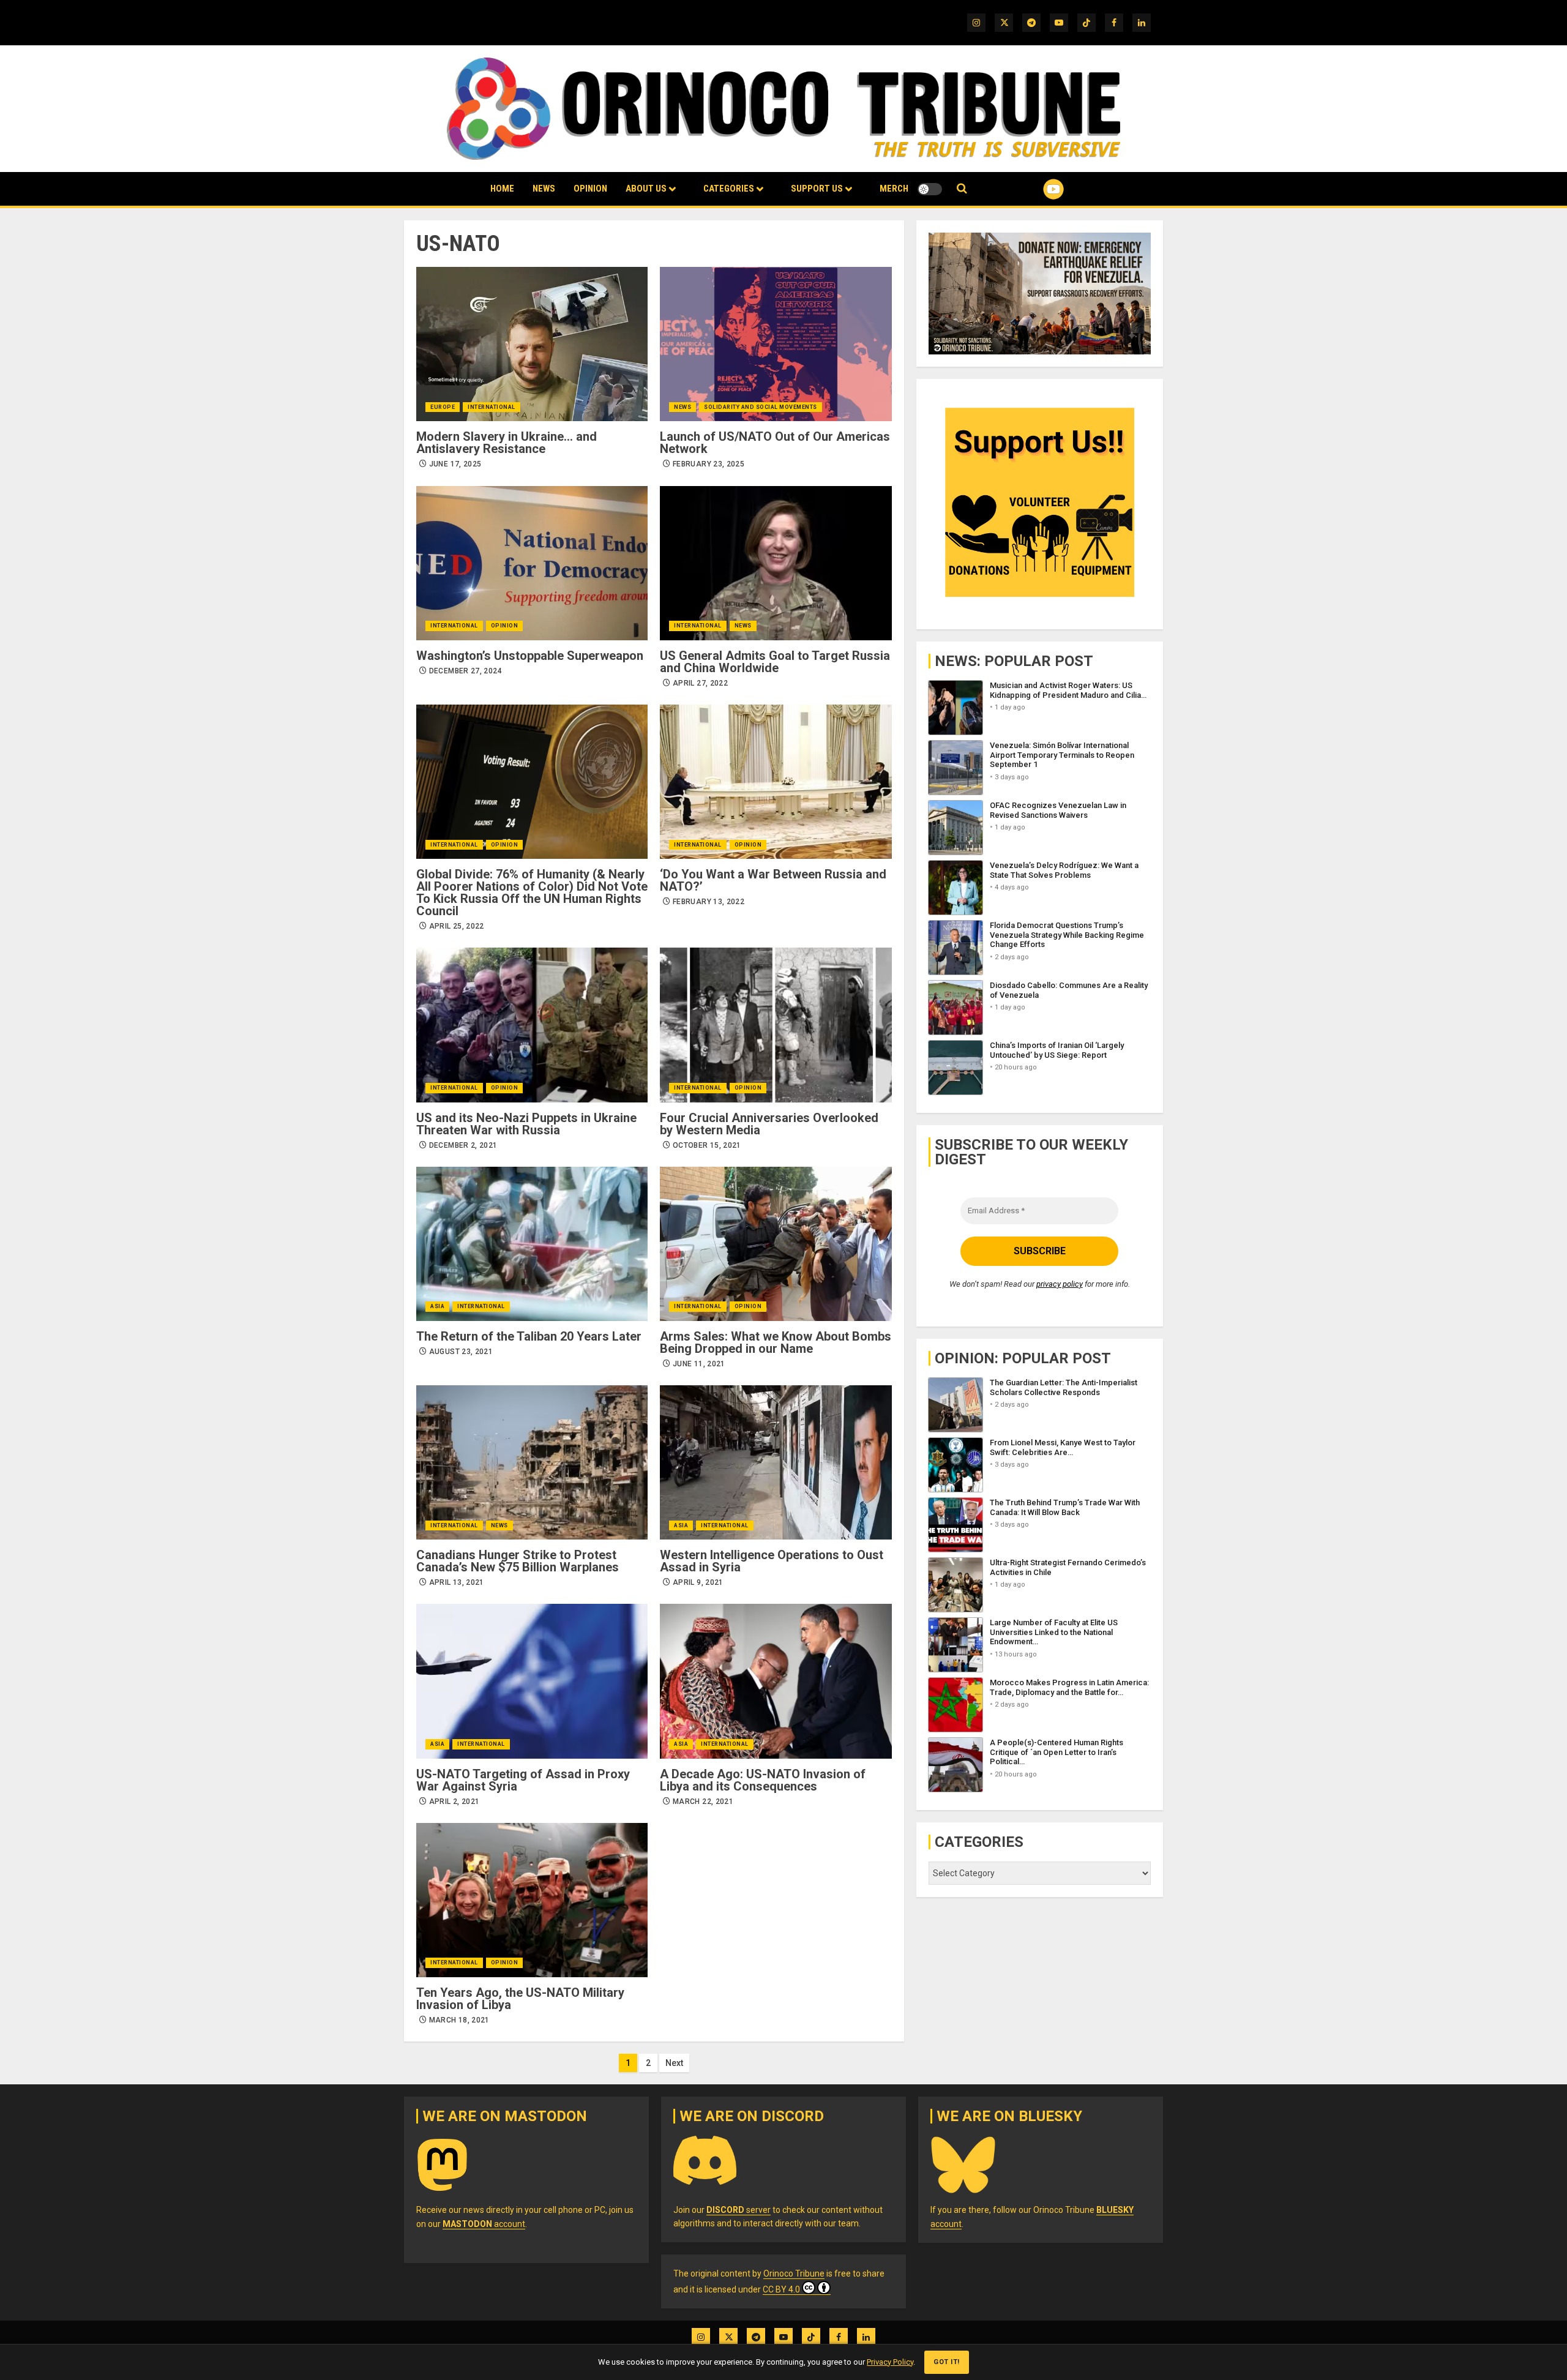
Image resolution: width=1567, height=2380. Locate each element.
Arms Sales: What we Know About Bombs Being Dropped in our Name (776, 1342)
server (739, 2210)
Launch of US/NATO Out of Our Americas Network (775, 443)
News (544, 189)
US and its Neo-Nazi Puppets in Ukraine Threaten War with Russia (526, 1124)
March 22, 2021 (703, 1802)
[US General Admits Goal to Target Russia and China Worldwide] (776, 563)
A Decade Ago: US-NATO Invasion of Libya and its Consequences (763, 1780)
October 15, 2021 (707, 1145)
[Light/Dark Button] (930, 189)
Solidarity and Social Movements (761, 407)
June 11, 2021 (699, 1364)
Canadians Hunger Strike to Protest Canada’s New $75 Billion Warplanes (518, 1561)
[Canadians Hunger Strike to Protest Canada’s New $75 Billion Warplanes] (532, 1462)
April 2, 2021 (454, 1802)
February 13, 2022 (709, 902)
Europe (443, 407)
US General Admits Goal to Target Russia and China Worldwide (775, 662)
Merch (894, 189)
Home (502, 189)
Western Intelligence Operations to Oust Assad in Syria (772, 1561)
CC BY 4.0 (781, 2289)
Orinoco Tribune (794, 2273)
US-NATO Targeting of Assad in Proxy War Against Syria (523, 1780)
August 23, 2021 (461, 1352)
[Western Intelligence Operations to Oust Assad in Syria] (776, 1462)
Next (674, 2063)
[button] (962, 189)
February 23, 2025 (709, 464)
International (492, 407)
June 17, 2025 (455, 464)
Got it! (947, 2362)
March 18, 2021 (459, 2020)
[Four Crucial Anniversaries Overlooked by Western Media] (776, 1025)
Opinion (590, 189)
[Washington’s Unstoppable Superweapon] (532, 563)
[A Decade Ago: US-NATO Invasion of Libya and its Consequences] (776, 1681)
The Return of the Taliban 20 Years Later (529, 1336)
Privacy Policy (890, 2362)
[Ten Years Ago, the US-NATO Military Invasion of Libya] (532, 1900)
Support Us (817, 189)
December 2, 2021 (463, 1145)
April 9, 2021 (698, 1582)
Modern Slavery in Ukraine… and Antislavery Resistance (507, 443)
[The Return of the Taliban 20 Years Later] (532, 1244)
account (484, 2224)
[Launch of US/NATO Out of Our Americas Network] (776, 344)
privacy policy (1060, 1284)
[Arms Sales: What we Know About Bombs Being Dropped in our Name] (776, 1244)
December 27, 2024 (466, 671)
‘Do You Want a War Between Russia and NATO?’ (773, 880)
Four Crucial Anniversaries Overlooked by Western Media (769, 1124)
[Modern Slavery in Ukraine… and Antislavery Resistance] (532, 344)
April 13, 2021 (457, 1582)
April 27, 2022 (700, 683)
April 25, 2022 (457, 926)
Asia (437, 1306)
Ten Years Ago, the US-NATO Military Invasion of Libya (520, 1999)
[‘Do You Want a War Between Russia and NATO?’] (776, 782)
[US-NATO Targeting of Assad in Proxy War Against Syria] (532, 1681)
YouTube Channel (1034, 189)
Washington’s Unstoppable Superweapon (530, 656)
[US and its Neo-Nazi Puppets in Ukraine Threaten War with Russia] (532, 1025)
